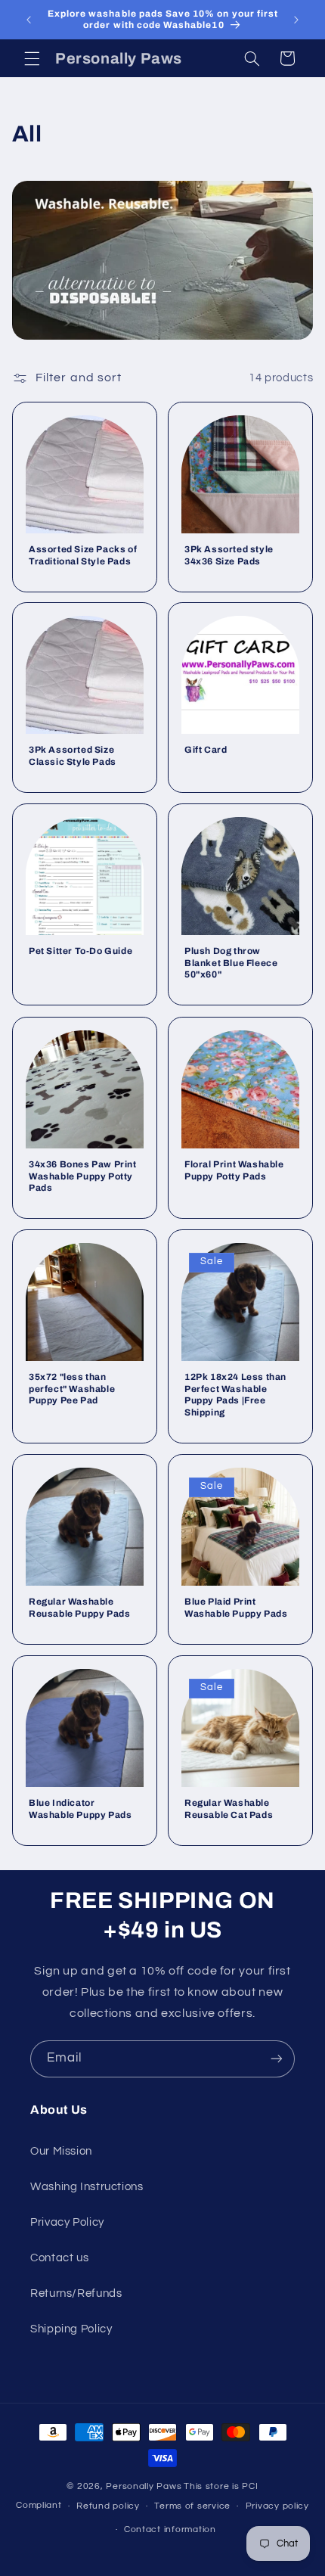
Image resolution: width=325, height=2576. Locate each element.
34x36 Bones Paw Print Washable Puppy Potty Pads (83, 1176)
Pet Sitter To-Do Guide (80, 951)
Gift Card (206, 750)
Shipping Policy (71, 2329)
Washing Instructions (87, 2187)
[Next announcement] (296, 20)
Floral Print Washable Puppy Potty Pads (234, 1170)
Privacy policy (277, 2506)
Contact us (59, 2258)
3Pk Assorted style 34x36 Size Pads (229, 555)
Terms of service (192, 2506)
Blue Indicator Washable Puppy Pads (80, 1809)
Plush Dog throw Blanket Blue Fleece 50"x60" (231, 963)
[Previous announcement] (29, 20)
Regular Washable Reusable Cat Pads (229, 1809)
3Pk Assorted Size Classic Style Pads (73, 756)
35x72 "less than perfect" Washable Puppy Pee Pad (72, 1389)
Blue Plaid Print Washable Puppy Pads (236, 1608)
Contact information (170, 2529)
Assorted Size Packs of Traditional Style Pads (83, 555)
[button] (32, 58)
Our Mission (61, 2151)
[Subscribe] (277, 2059)
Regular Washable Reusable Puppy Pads (79, 1608)
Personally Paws (144, 2486)
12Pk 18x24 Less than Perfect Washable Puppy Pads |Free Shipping (235, 1395)
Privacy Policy (67, 2222)
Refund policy (108, 2506)
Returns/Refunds (76, 2293)
